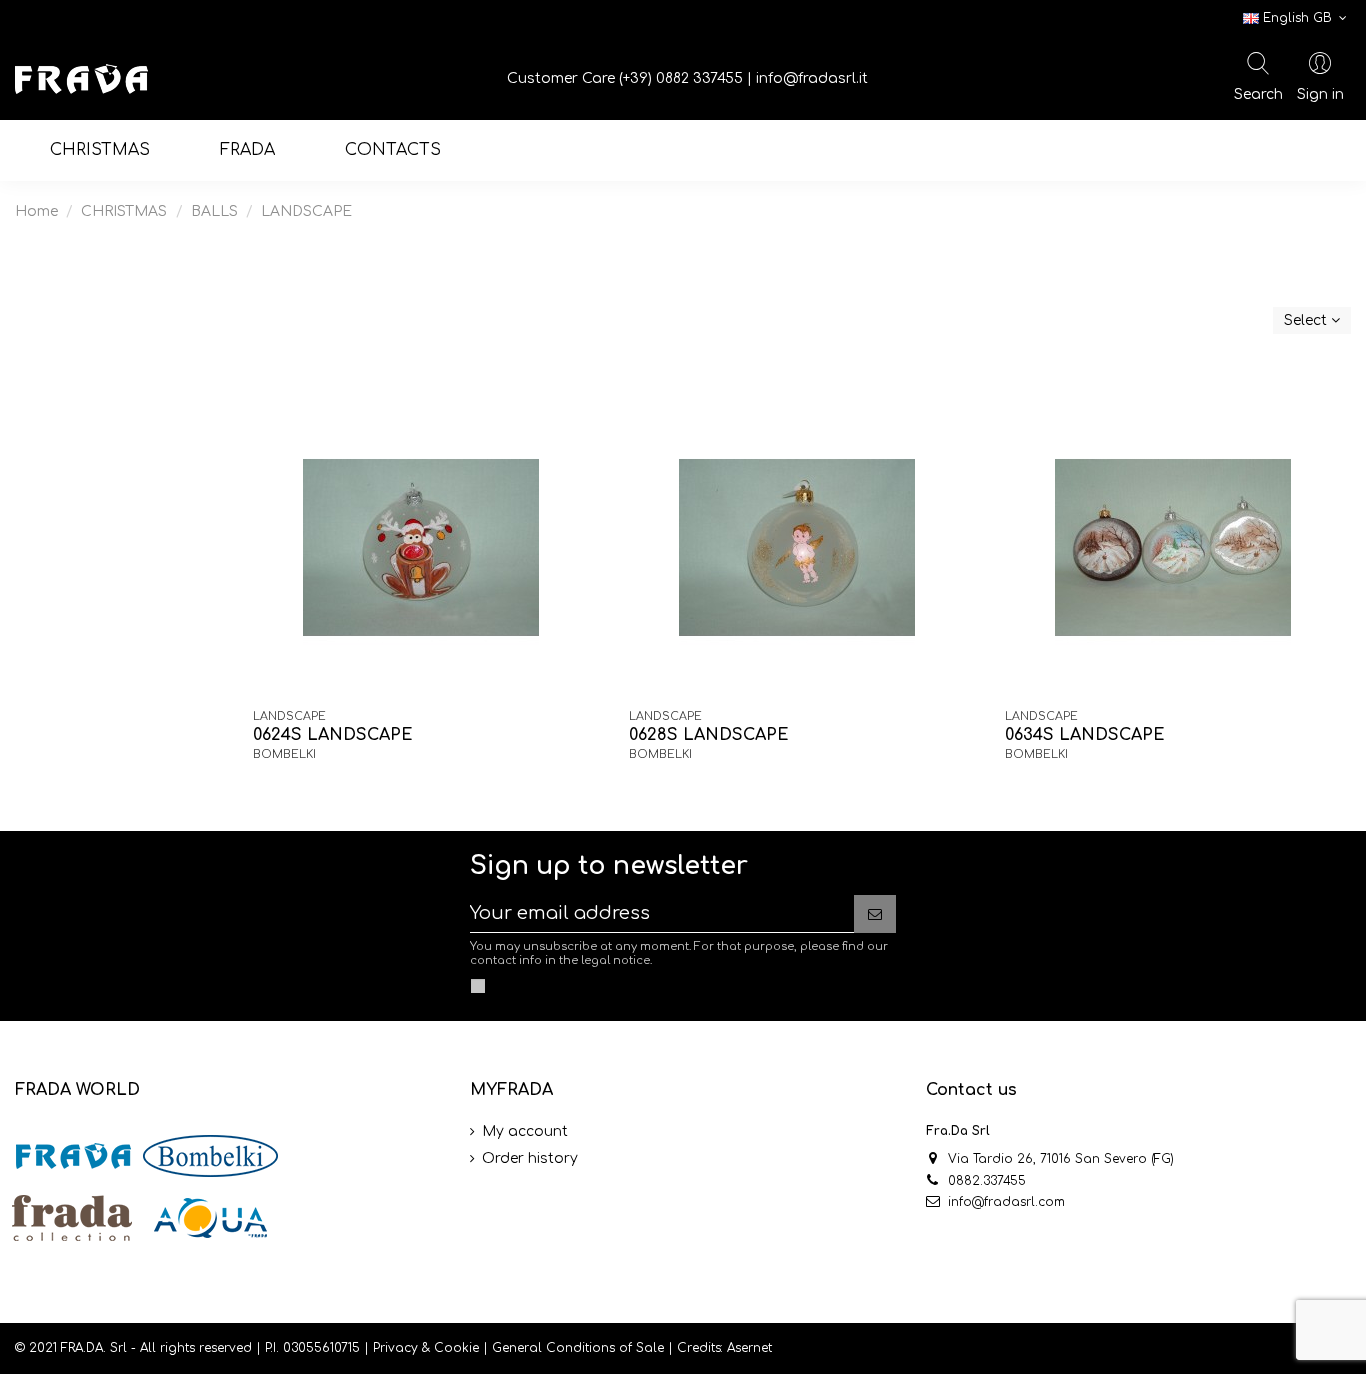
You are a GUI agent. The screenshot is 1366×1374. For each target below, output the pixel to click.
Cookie (456, 1348)
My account (525, 1131)
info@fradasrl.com (1006, 1202)
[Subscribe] (875, 914)
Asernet (749, 1348)
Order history (530, 1158)
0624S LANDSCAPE (333, 735)
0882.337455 (987, 1181)
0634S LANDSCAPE (1085, 735)
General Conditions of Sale (578, 1348)
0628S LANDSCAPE (709, 735)
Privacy (395, 1348)
